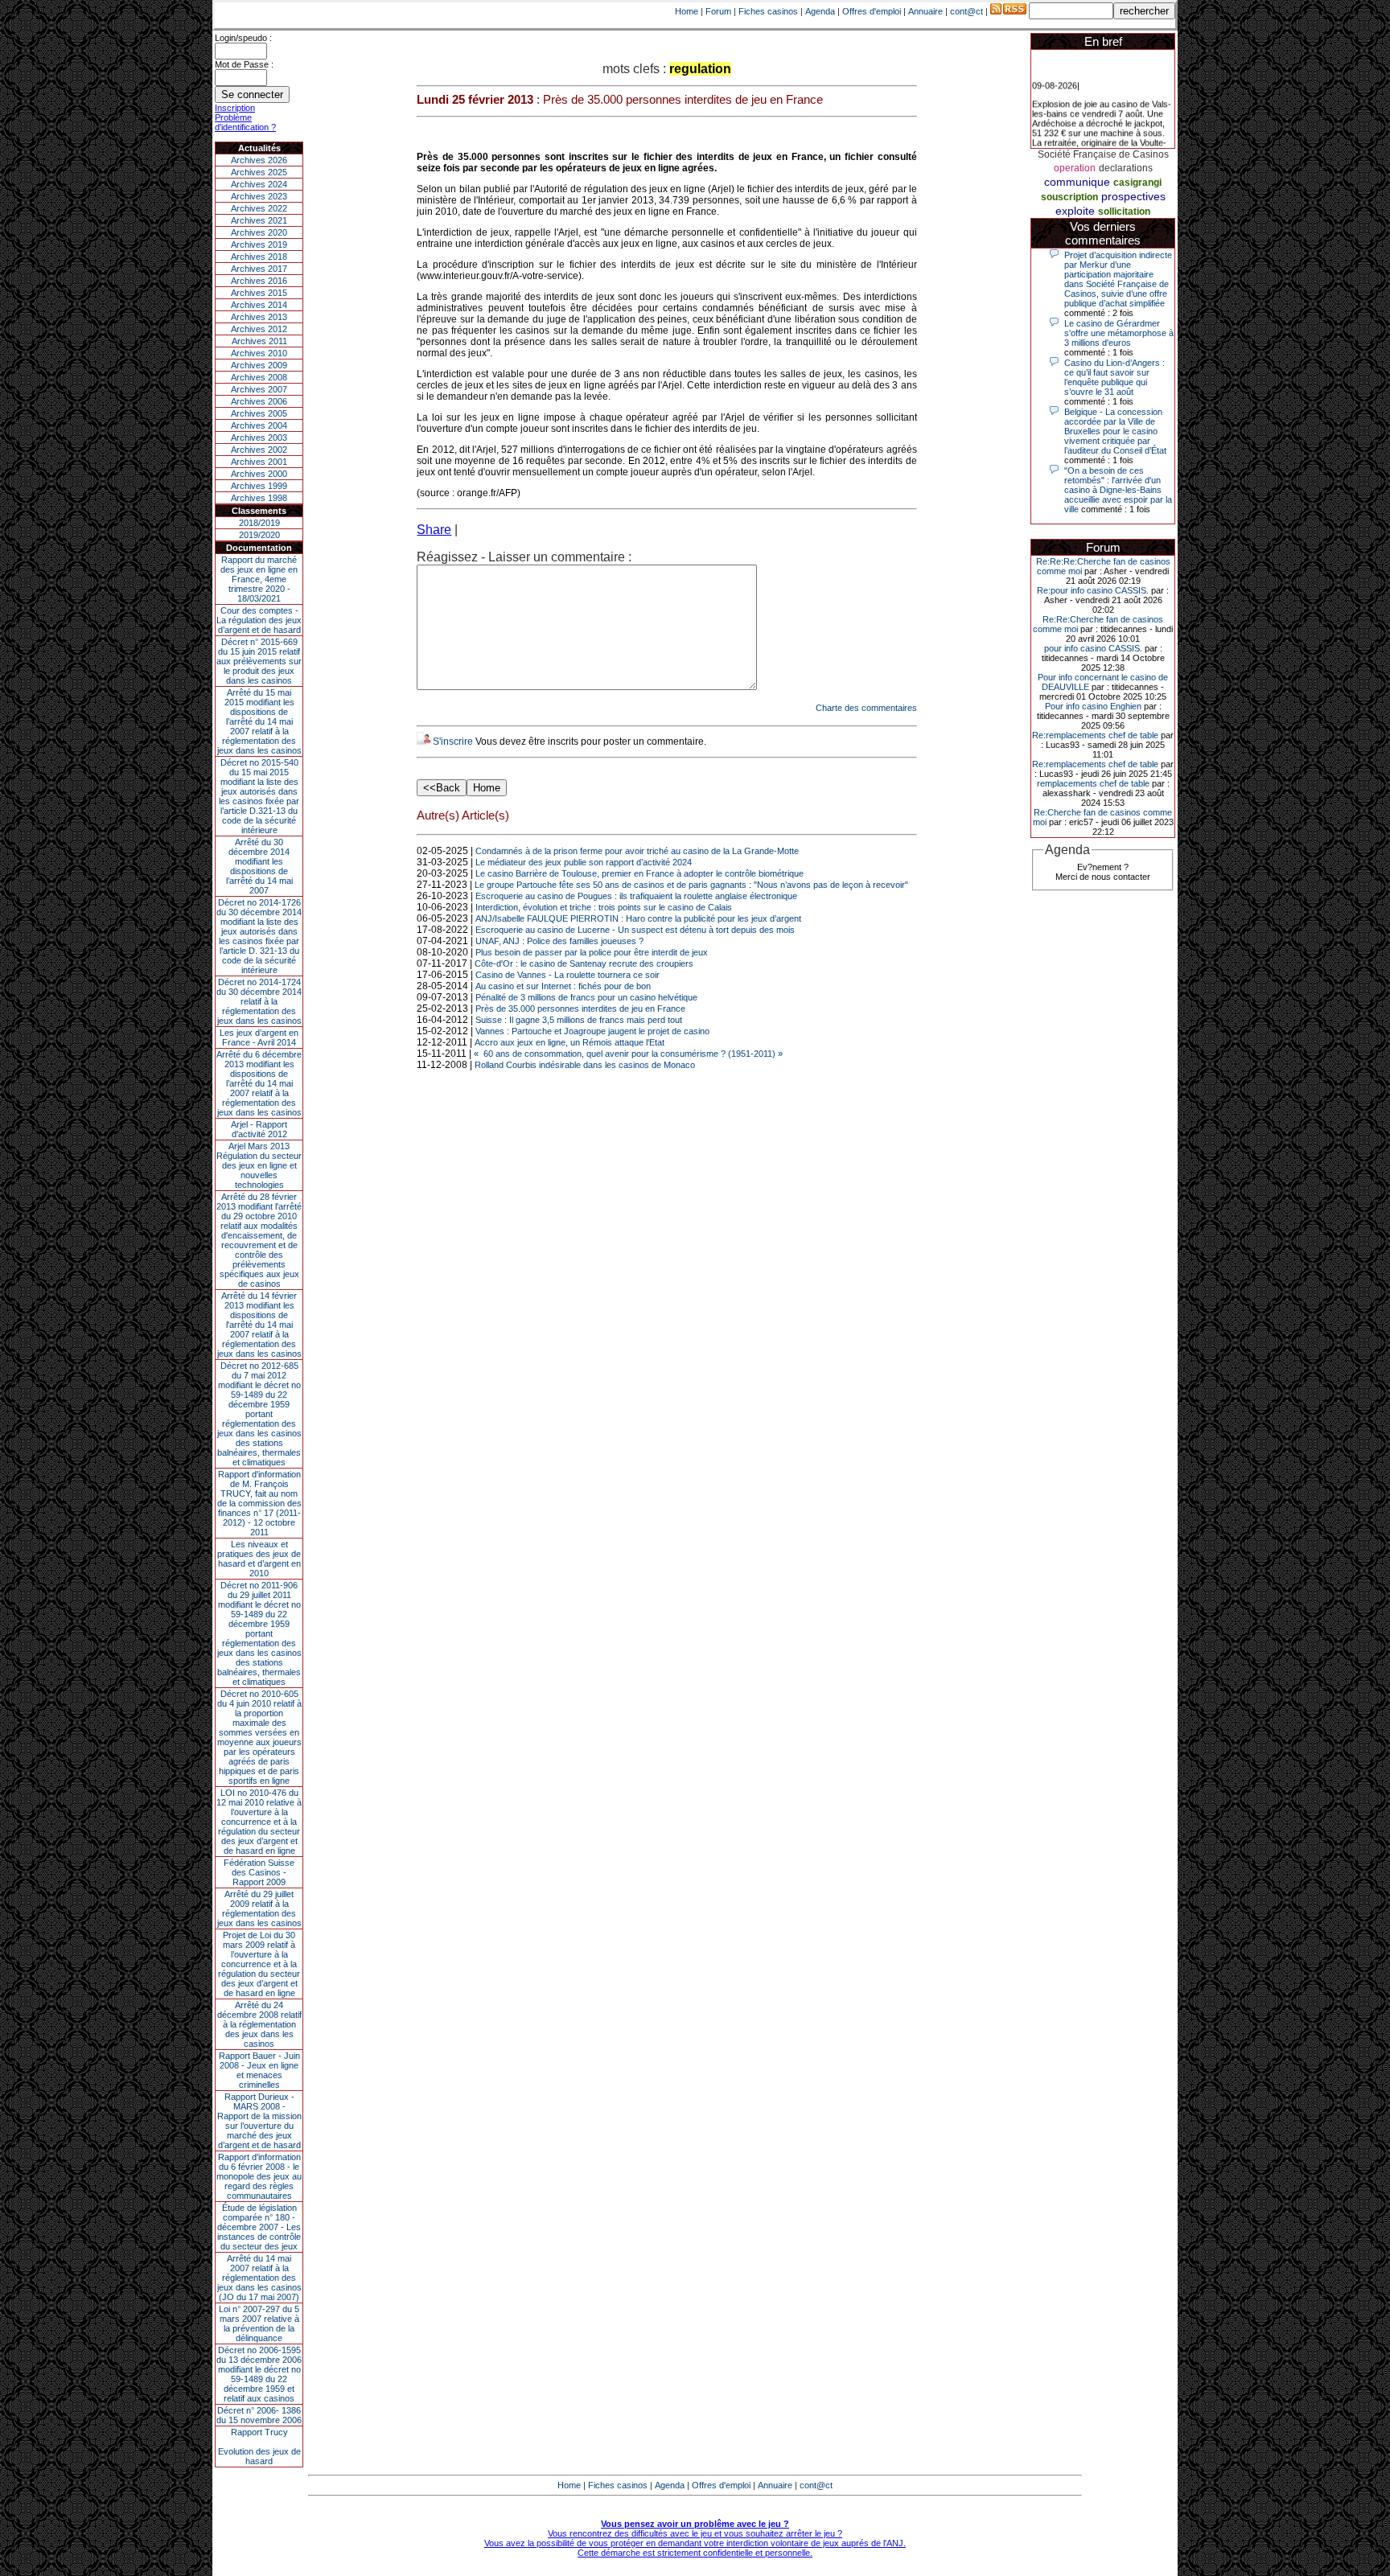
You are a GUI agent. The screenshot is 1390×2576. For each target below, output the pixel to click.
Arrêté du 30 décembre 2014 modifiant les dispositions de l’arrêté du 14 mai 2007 (259, 866)
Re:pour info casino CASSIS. (1093, 590)
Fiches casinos (768, 11)
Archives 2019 (259, 244)
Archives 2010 (259, 353)
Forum (718, 11)
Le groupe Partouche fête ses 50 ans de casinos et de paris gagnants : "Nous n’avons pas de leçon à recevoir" (691, 885)
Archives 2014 (259, 305)
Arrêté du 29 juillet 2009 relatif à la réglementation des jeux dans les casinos (259, 1908)
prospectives (1133, 196)
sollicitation (1124, 212)
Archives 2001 (259, 462)
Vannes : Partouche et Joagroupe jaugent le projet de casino (592, 1031)
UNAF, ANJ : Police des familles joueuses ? (559, 941)
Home (687, 11)
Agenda (820, 11)
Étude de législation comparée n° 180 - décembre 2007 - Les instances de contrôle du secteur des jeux (259, 2227)
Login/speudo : (243, 38)
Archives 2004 (259, 425)
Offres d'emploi (872, 11)
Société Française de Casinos (1103, 154)
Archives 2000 (259, 474)
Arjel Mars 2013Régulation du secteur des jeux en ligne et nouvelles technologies (259, 1165)
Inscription (235, 108)
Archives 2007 (259, 389)
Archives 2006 (259, 401)
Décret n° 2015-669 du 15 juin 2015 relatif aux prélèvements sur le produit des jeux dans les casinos (259, 661)
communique (1077, 182)
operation (1075, 168)
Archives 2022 (259, 208)
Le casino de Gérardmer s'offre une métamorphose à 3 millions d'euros (1119, 333)
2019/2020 (259, 535)
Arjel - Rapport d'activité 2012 (259, 1129)
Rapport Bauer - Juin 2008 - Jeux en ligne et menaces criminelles (259, 2070)
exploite (1075, 211)
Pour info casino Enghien (1093, 706)
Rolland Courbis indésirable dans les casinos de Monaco (585, 1065)
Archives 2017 (259, 269)
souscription (1069, 197)
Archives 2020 (259, 232)
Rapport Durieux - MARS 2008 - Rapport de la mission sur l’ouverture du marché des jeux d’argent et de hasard (259, 2121)
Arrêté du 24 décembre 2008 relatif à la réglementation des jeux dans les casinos (259, 2024)
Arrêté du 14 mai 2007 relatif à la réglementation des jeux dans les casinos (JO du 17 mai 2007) (259, 2278)
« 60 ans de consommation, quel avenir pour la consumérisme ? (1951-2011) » (628, 1054)
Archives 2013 (259, 317)
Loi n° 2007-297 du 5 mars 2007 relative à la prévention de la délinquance (259, 2323)
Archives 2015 (259, 293)
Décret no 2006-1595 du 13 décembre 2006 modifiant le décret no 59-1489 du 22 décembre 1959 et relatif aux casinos (259, 2374)
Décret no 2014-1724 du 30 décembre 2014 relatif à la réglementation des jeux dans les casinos (259, 1001)
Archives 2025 (259, 172)
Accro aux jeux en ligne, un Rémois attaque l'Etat (570, 1042)
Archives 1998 (259, 498)
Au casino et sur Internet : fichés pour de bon (563, 986)
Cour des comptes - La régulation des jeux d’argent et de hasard (259, 620)
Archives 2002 (259, 450)
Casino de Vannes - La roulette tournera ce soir (568, 975)
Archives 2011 (259, 341)
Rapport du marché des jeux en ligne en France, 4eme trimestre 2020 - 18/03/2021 (259, 579)
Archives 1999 (259, 486)
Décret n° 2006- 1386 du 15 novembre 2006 (259, 2415)
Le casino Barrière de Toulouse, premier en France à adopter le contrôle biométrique (639, 873)
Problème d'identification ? (245, 122)
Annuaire (925, 11)
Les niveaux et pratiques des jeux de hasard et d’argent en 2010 (259, 1559)
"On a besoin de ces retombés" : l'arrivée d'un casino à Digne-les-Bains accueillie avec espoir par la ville (1118, 490)
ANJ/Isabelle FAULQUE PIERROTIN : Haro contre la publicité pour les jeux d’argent (638, 918)
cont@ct (966, 11)
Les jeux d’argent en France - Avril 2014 (259, 1037)
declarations (1126, 168)
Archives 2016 (259, 281)
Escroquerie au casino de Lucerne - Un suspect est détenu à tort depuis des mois (635, 930)
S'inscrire (453, 742)
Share (434, 530)
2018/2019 (259, 523)
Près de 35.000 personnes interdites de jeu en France (580, 1009)
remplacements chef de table (1093, 783)
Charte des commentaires (866, 708)
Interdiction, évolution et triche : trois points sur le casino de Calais (604, 907)
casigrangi (1137, 183)
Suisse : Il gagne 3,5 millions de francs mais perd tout (579, 1020)
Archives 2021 (259, 220)
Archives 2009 (259, 365)
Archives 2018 (259, 257)
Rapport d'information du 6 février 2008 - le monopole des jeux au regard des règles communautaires (259, 2176)
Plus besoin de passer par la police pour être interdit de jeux (592, 952)
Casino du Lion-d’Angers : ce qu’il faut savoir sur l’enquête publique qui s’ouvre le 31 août (1114, 377)
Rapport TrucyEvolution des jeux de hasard (259, 2447)
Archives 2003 (259, 438)
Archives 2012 (259, 329)
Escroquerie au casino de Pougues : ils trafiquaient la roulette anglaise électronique (636, 896)
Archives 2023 (259, 196)
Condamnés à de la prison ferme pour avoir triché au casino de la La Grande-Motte (637, 851)
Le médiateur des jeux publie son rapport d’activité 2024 (584, 862)
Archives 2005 (259, 413)
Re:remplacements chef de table (1095, 735)
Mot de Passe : (244, 64)
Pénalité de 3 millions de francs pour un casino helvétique (586, 997)
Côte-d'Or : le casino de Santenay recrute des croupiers (584, 963)
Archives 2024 (259, 184)
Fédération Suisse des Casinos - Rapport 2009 (259, 1872)
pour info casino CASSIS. (1093, 648)
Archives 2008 (259, 377)
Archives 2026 (259, 160)
